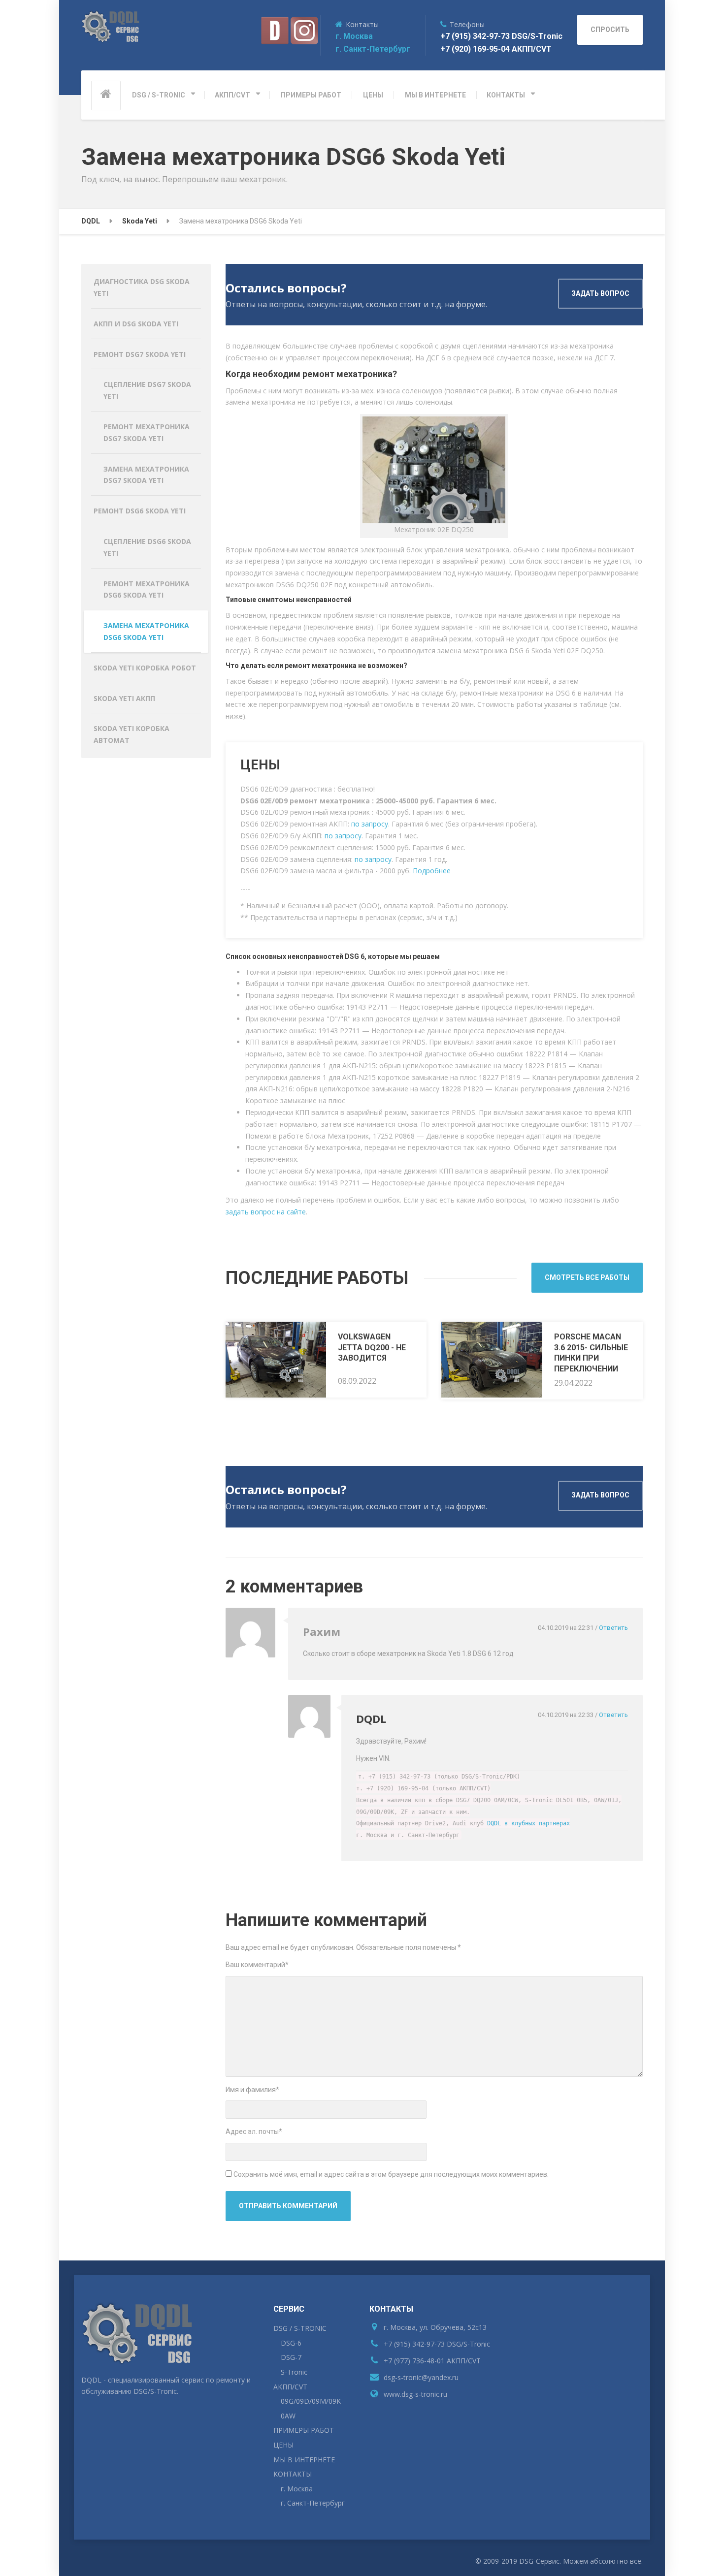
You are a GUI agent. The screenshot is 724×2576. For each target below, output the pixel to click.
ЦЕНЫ (373, 95)
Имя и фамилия (252, 2090)
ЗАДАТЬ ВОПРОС (600, 293)
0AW (288, 2416)
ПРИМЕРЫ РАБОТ (311, 95)
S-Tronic (294, 2372)
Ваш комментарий (257, 1965)
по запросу (370, 824)
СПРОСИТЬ (610, 30)
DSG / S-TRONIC (159, 95)
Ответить (613, 1628)
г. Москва (354, 36)
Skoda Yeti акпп (124, 698)
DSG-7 (291, 2357)
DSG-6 (291, 2343)
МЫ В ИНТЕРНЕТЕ (435, 95)
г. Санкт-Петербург (373, 49)
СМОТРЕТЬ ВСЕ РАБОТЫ (587, 1277)
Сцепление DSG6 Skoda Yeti (147, 547)
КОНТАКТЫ (506, 95)
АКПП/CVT (232, 95)
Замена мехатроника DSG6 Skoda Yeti (146, 631)
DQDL (371, 1718)
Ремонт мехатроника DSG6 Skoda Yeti (147, 589)
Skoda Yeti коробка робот (145, 668)
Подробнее (432, 871)
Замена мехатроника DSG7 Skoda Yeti (146, 475)
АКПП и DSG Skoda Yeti (136, 324)
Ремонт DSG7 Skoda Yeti (140, 354)
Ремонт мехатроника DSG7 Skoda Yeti (147, 432)
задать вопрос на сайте (266, 1212)
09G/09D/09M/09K (311, 2401)
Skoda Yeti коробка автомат (132, 734)
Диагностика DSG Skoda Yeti (142, 287)
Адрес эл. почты (254, 2131)
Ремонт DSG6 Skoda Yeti (140, 511)
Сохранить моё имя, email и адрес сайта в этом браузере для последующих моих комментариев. (391, 2174)
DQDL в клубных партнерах (528, 1823)
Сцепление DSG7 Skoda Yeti (147, 390)
